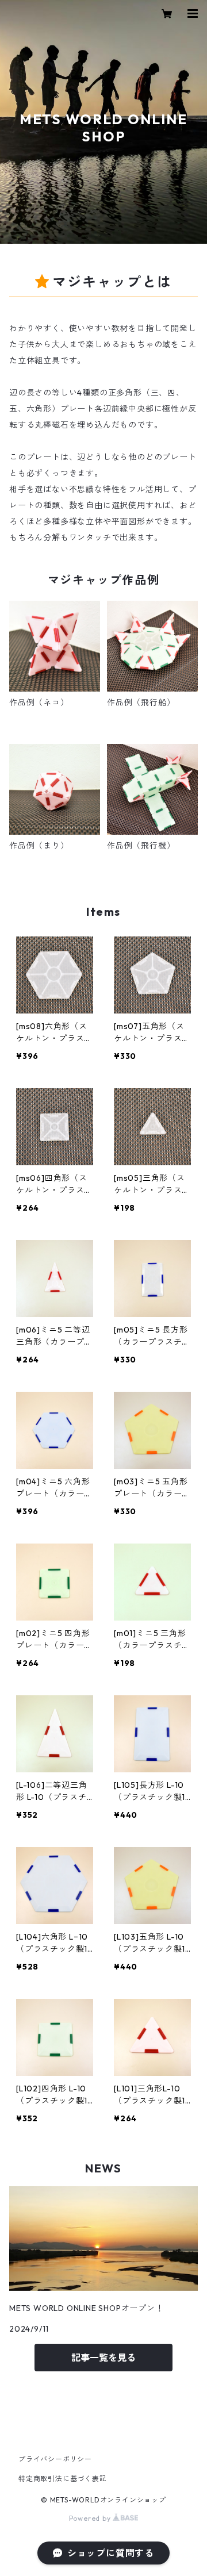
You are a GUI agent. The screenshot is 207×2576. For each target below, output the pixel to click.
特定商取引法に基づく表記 (63, 2479)
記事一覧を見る (103, 2358)
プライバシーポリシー (55, 2459)
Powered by (91, 2518)
